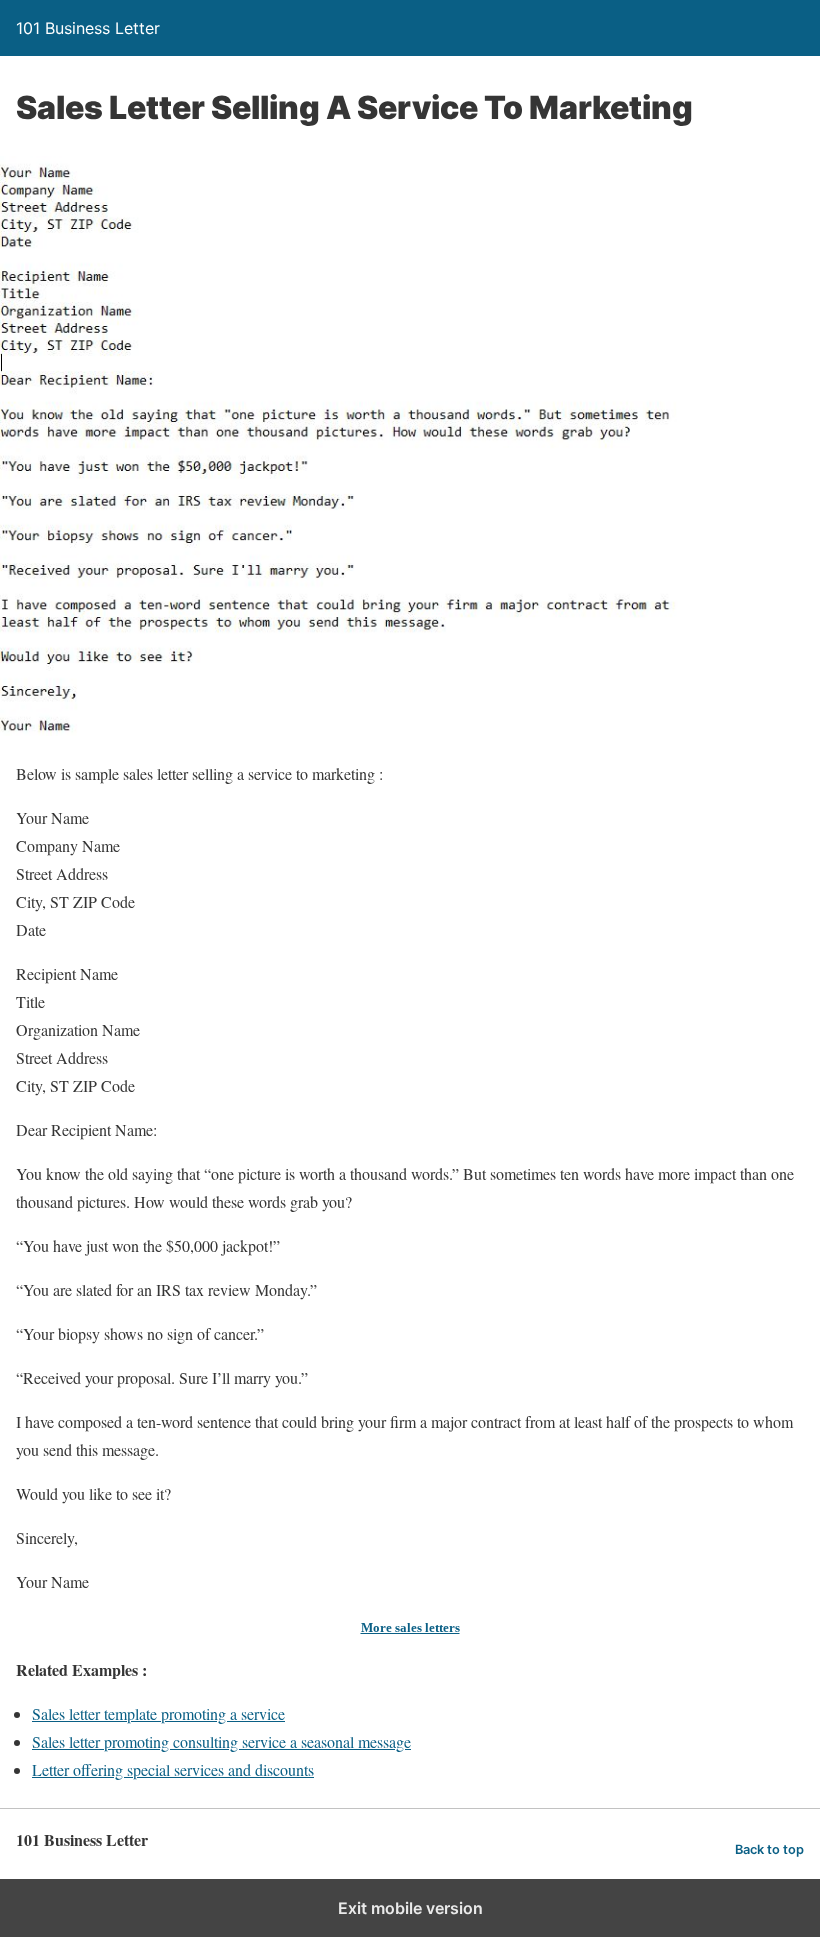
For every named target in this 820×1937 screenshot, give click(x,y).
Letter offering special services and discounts (173, 1769)
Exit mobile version (410, 1908)
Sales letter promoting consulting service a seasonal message (221, 1741)
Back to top (769, 1849)
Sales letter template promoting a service (158, 1713)
